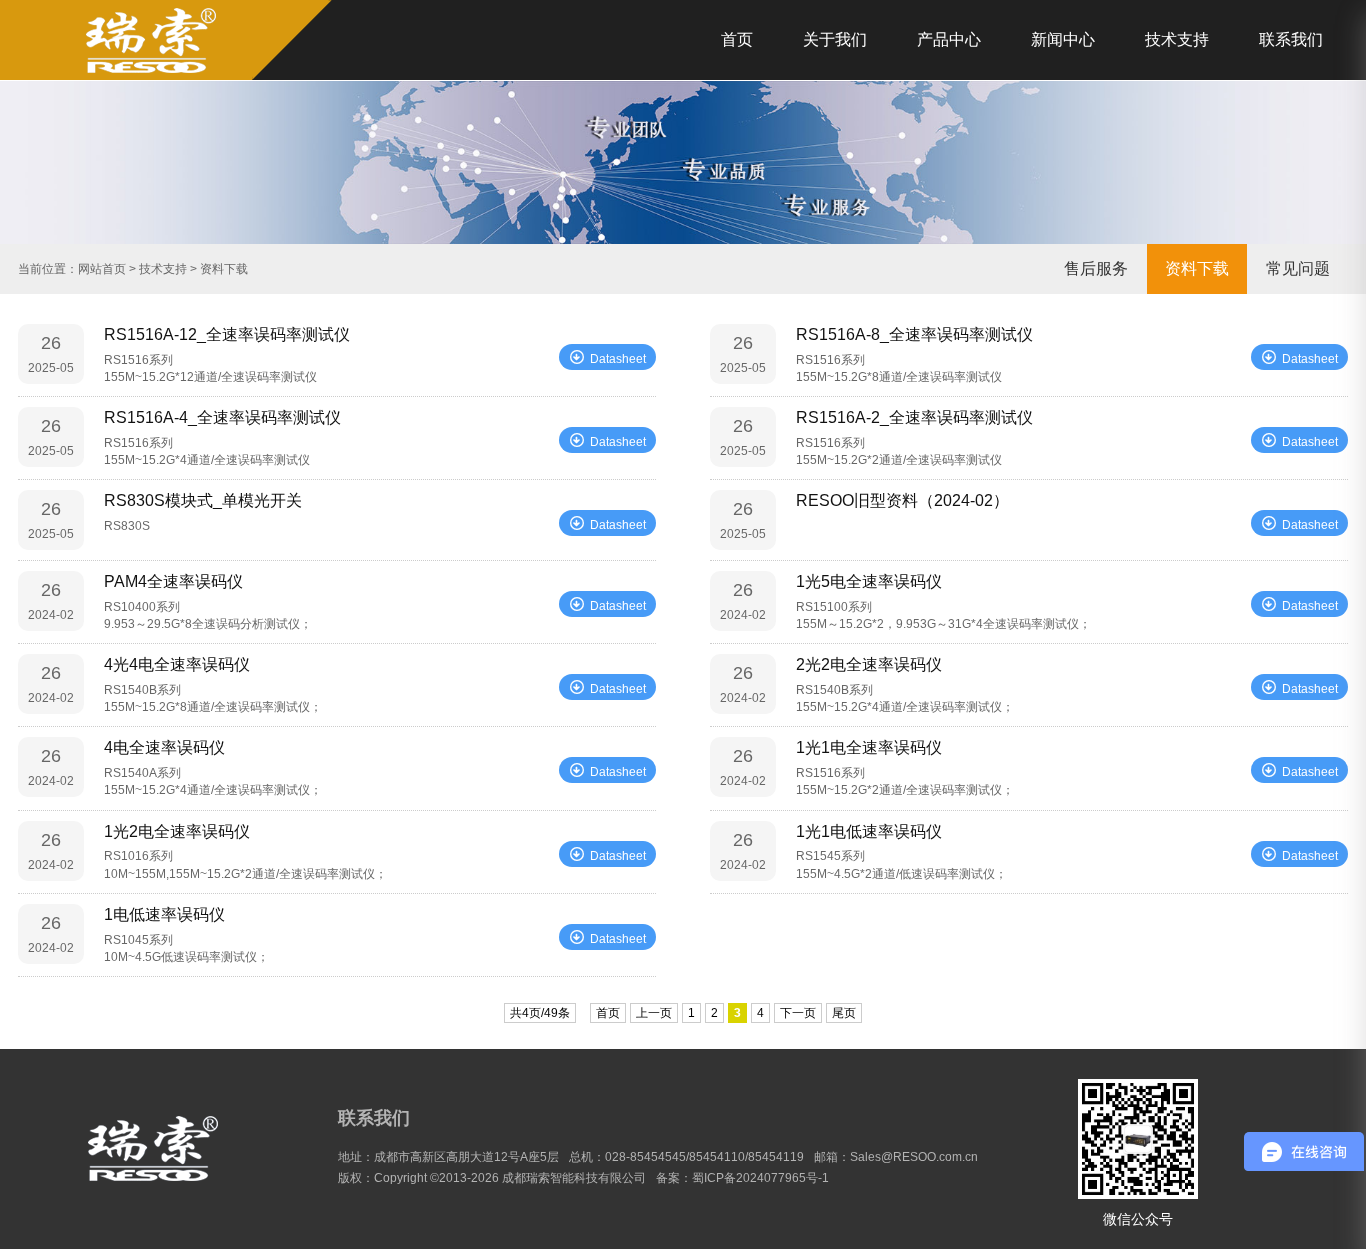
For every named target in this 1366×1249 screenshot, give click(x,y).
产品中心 (949, 39)
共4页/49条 (540, 1013)
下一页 (798, 1013)
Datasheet (618, 359)
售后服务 (1096, 268)
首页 (737, 39)
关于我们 (835, 39)
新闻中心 (1063, 39)
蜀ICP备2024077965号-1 (760, 1178)
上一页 (654, 1013)
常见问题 (1298, 268)
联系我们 (1291, 39)
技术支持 (1177, 39)
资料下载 (1197, 268)
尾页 (844, 1013)
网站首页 (102, 269)
